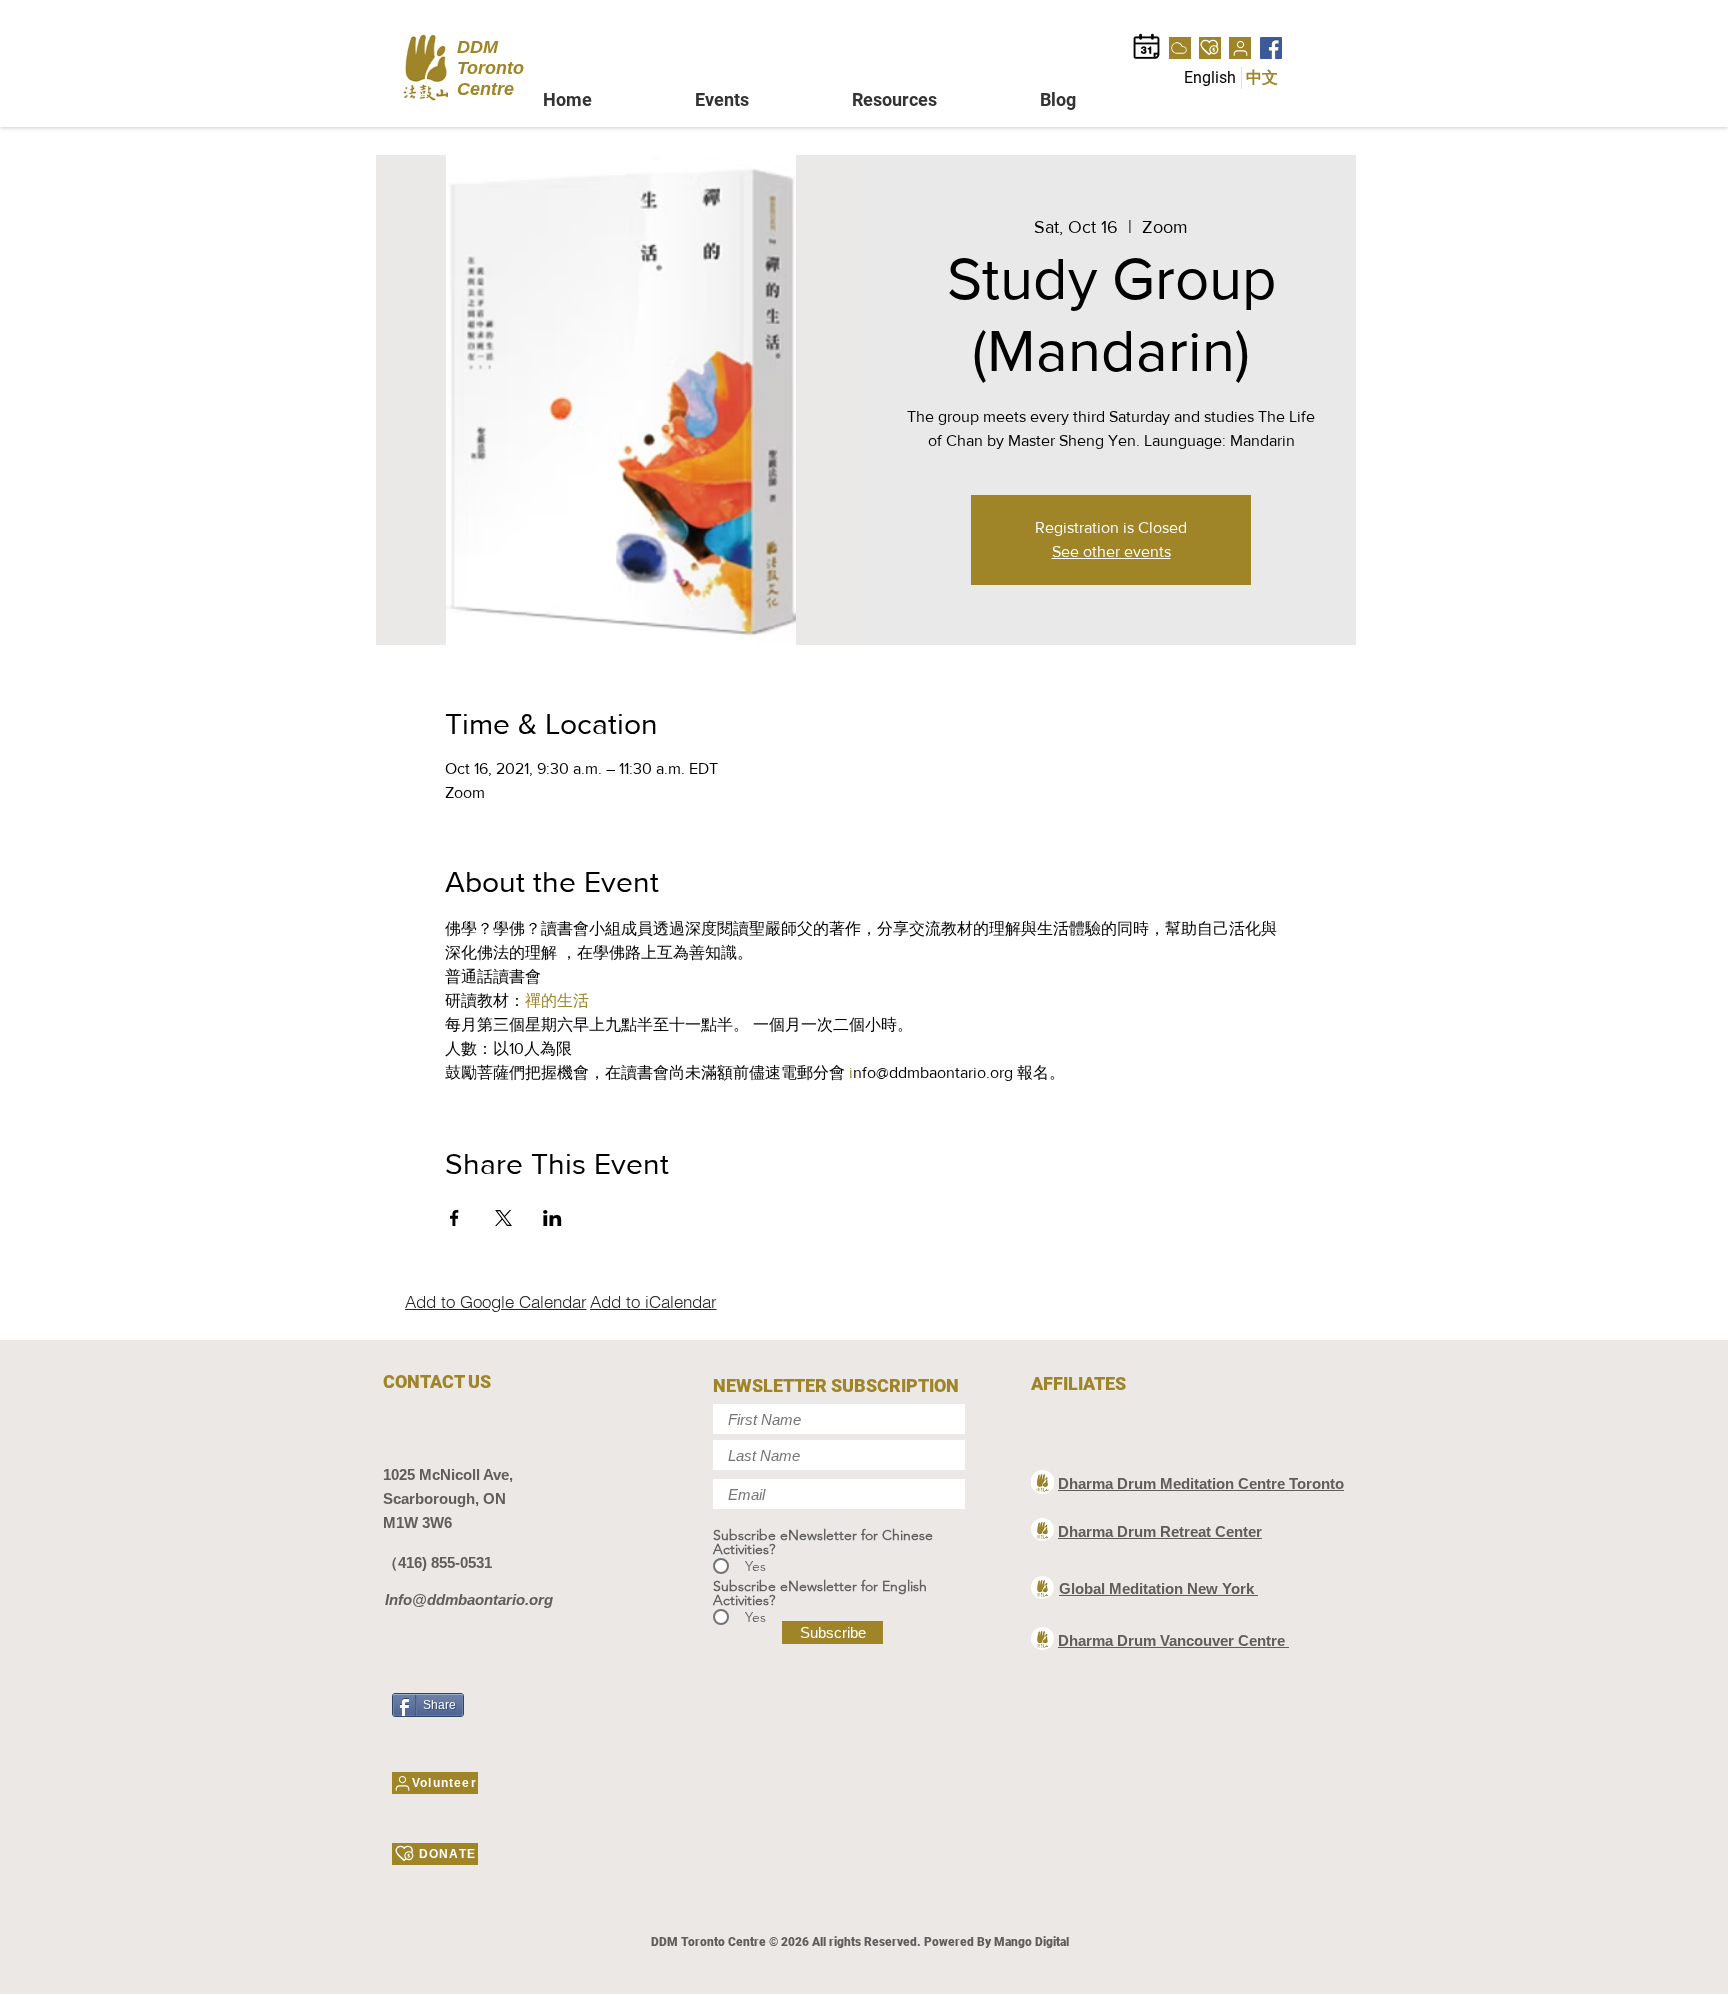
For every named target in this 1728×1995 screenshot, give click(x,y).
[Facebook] (1271, 48)
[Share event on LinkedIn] (552, 1218)
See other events (1111, 551)
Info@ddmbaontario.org (469, 1599)
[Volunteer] (1240, 48)
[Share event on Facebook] (454, 1218)
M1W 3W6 (417, 1522)
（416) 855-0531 (437, 1562)
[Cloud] (1180, 48)
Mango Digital (1031, 1942)
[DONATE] (1210, 48)
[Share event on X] (503, 1218)
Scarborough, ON (444, 1498)
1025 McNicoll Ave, (448, 1474)
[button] (758, 99)
